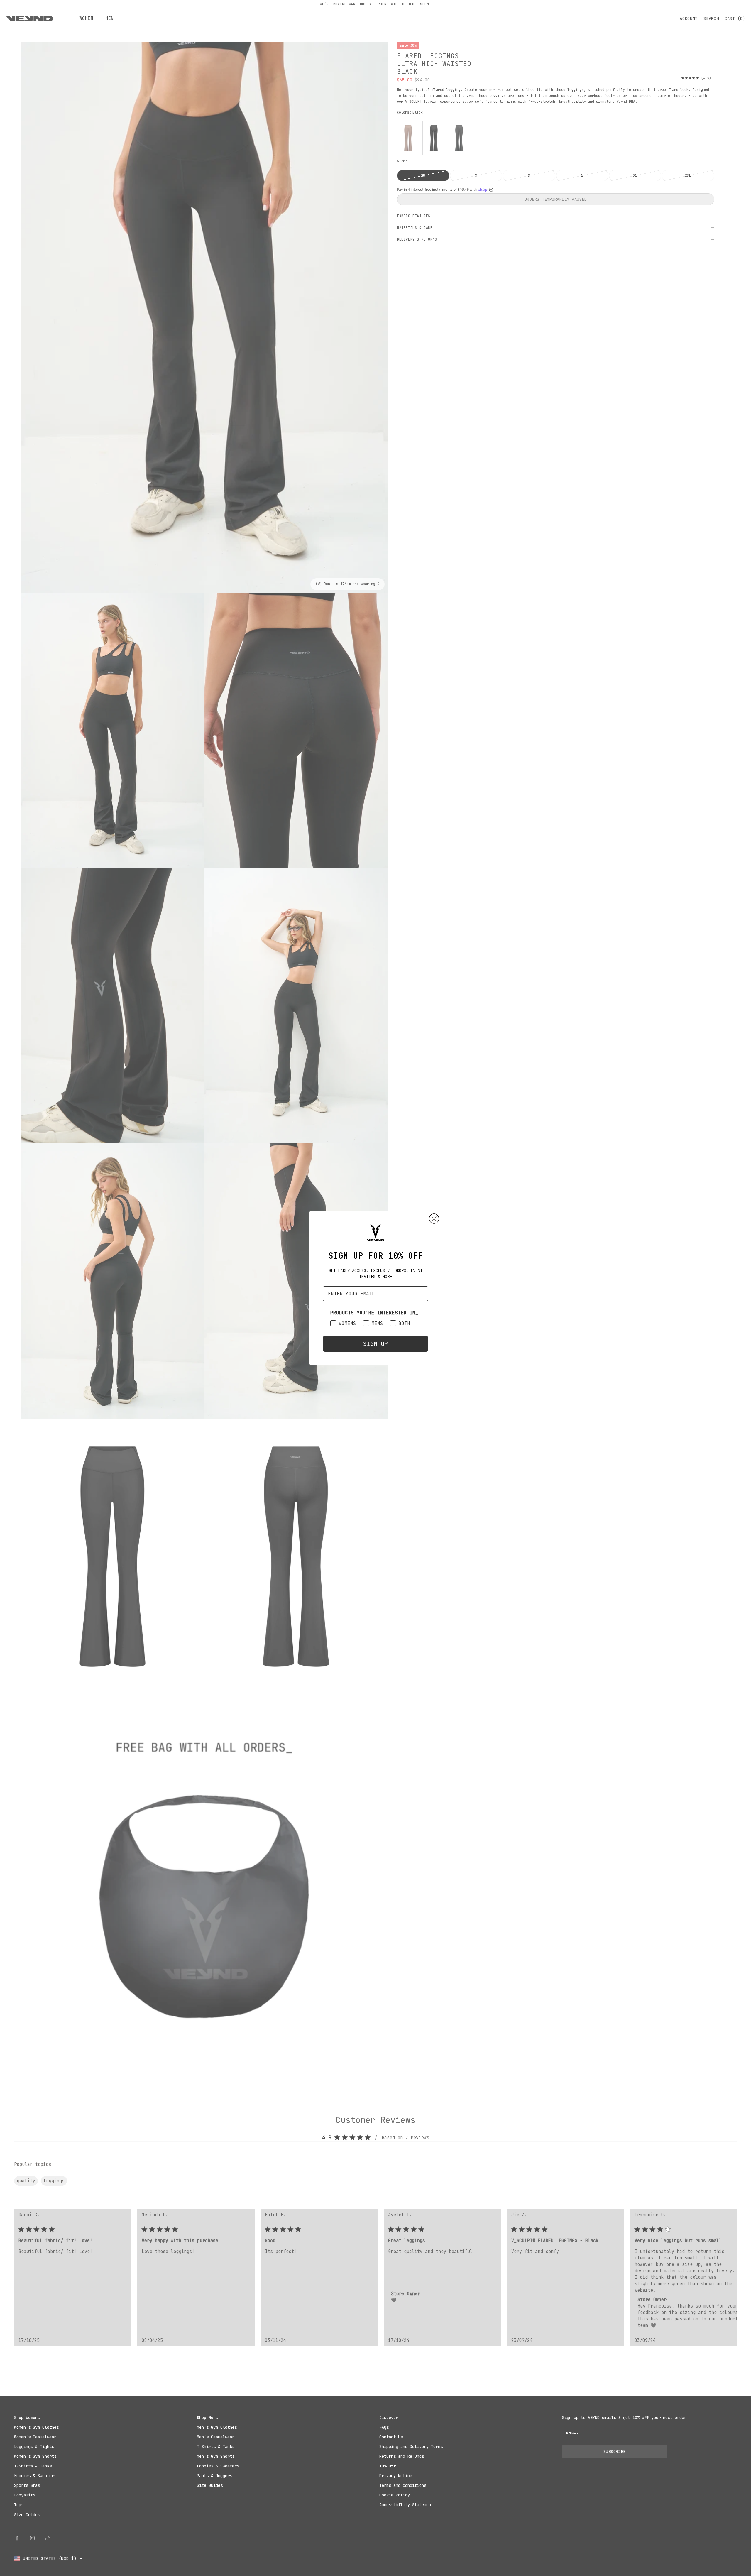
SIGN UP (375, 1344)
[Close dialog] (434, 1219)
